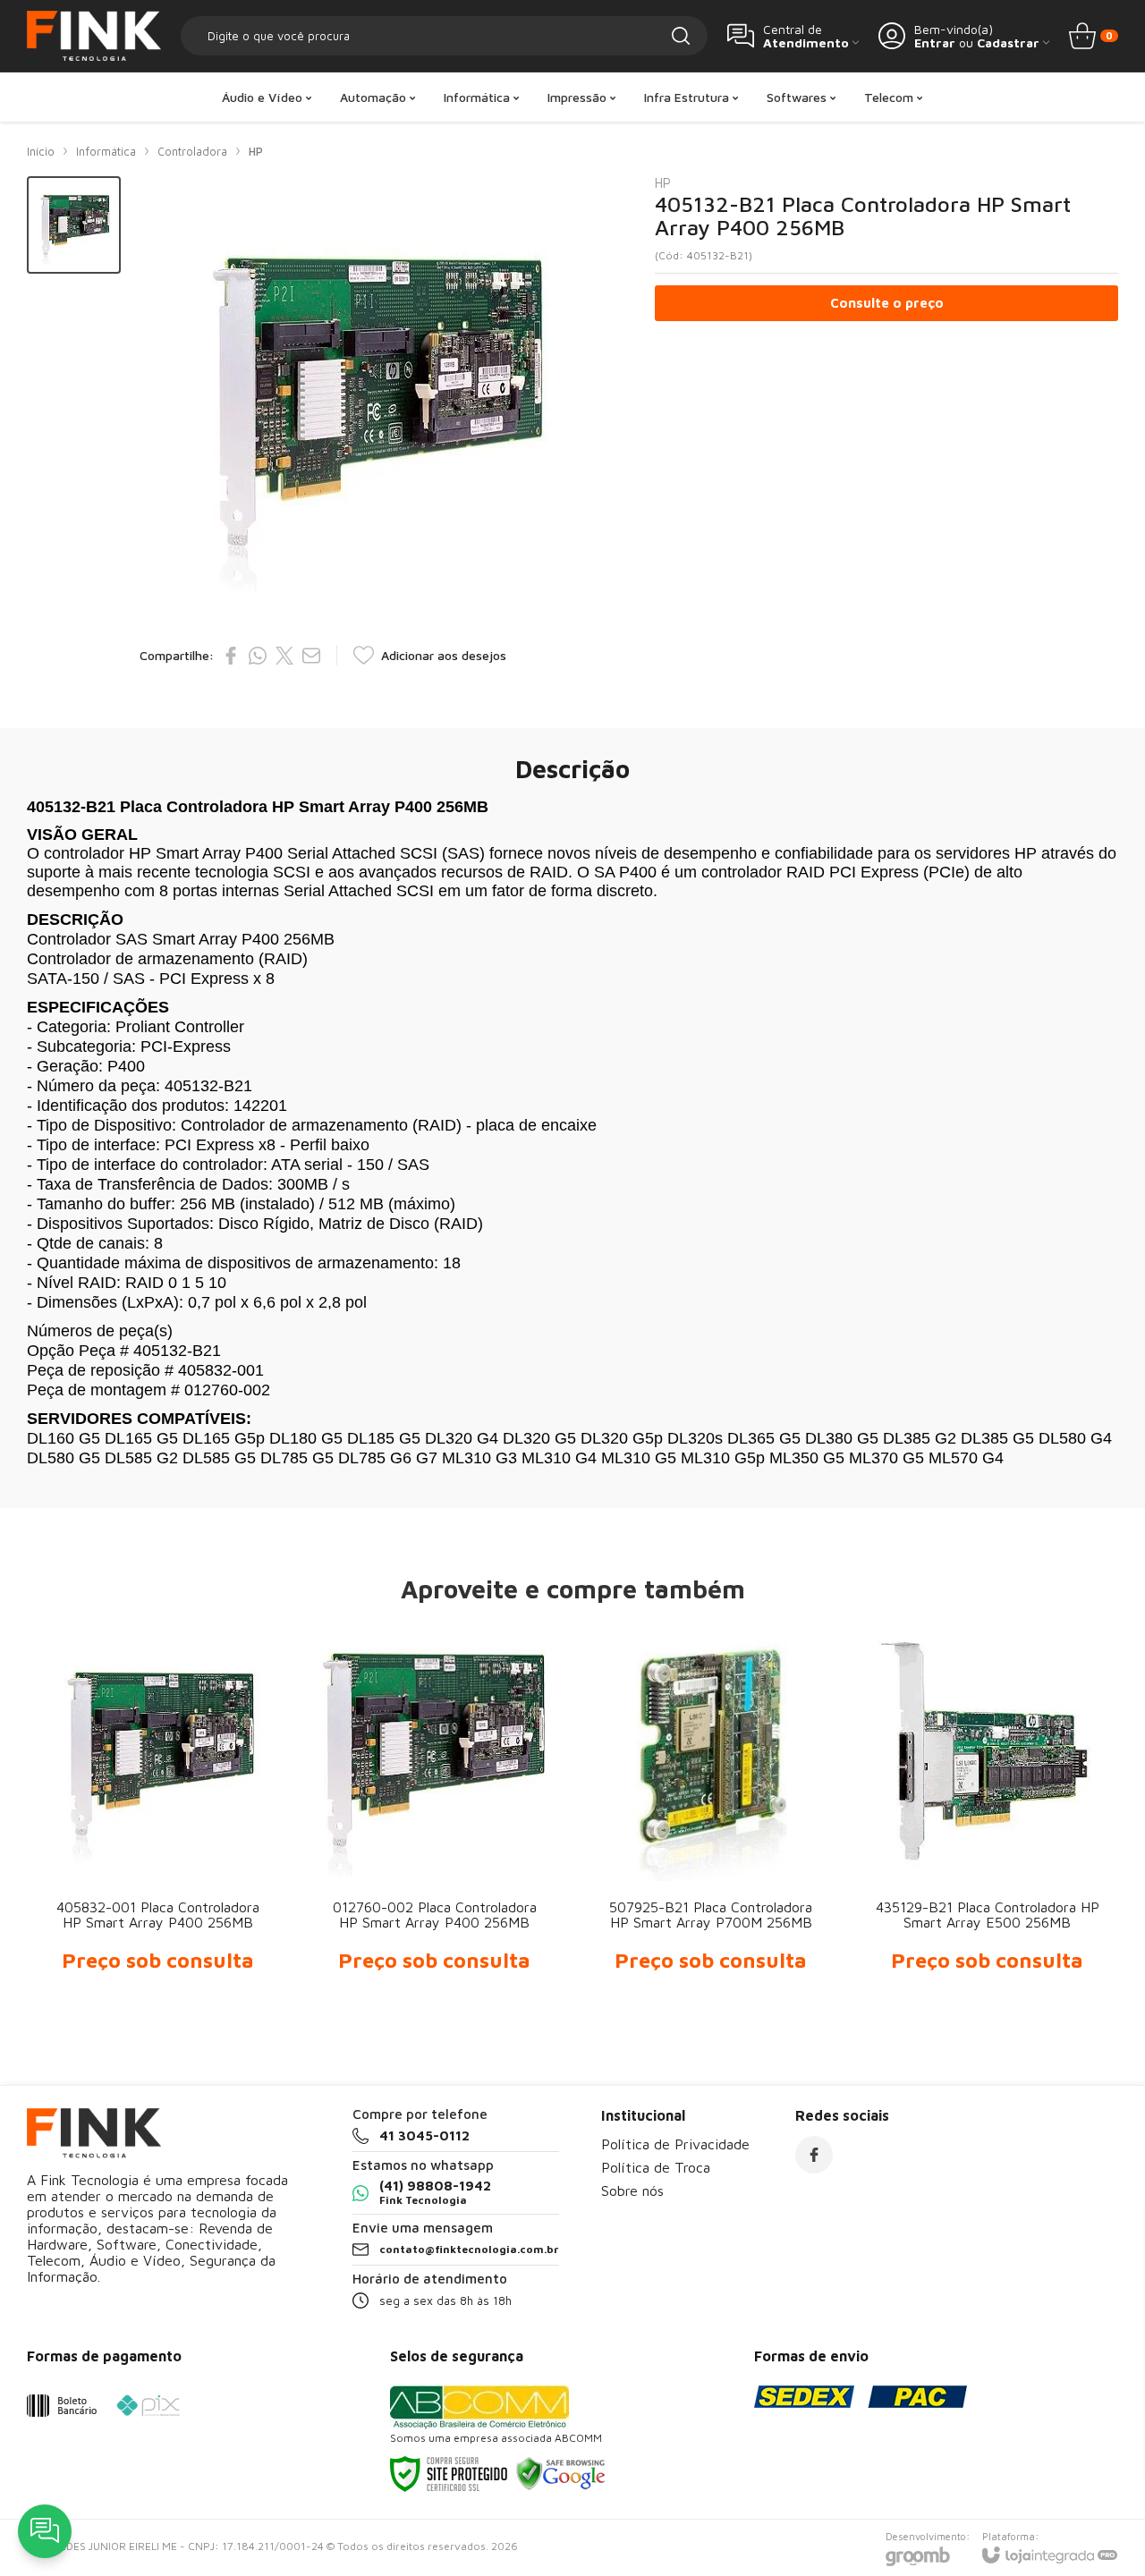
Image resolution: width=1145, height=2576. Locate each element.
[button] (74, 225)
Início (41, 151)
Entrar (935, 42)
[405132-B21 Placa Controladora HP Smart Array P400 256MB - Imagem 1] (74, 225)
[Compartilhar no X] (284, 656)
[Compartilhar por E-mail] (311, 656)
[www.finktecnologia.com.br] (94, 36)
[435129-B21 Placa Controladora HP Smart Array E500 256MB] (987, 1815)
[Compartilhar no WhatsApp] (258, 656)
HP (256, 151)
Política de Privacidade (675, 2144)
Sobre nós (632, 2190)
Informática (106, 151)
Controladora (192, 151)
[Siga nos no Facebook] (814, 2155)
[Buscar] (681, 36)
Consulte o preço (887, 303)
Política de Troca (656, 2167)
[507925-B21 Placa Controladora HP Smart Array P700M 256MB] (711, 1815)
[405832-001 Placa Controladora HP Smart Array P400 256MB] (158, 1815)
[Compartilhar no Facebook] (231, 656)
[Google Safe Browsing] (561, 2473)
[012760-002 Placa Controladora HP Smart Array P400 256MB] (434, 1815)
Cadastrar (1008, 42)
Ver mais (158, 1873)
